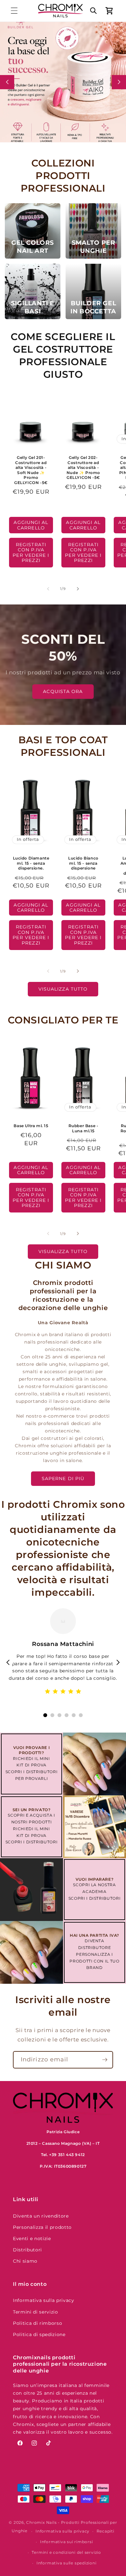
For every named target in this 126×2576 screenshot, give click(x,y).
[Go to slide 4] (67, 1715)
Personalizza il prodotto (42, 2227)
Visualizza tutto (63, 989)
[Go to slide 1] (45, 1715)
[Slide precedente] (7, 82)
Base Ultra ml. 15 (31, 1126)
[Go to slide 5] (74, 1715)
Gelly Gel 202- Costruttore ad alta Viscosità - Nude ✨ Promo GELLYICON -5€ (83, 467)
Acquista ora (63, 691)
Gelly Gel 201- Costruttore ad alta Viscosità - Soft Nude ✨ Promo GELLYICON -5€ (31, 470)
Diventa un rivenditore (41, 2216)
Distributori (27, 2250)
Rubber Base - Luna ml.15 (83, 1128)
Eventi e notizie (32, 2239)
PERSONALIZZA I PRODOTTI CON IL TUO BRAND (94, 1961)
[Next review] (118, 1662)
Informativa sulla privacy (44, 2300)
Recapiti (105, 2531)
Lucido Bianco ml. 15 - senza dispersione (83, 863)
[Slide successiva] (119, 82)
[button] (14, 11)
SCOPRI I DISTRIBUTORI (32, 1772)
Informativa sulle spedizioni (67, 2563)
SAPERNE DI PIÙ (63, 1478)
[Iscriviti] (105, 2060)
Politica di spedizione (39, 2334)
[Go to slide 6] (81, 1715)
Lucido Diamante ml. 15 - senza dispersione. (31, 863)
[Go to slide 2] (52, 1715)
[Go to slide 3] (59, 1715)
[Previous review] (8, 1662)
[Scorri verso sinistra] (48, 589)
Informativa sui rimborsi (66, 2542)
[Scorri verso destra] (78, 589)
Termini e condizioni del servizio (66, 2552)
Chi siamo (25, 2261)
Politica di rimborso (37, 2323)
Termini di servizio (36, 2312)
